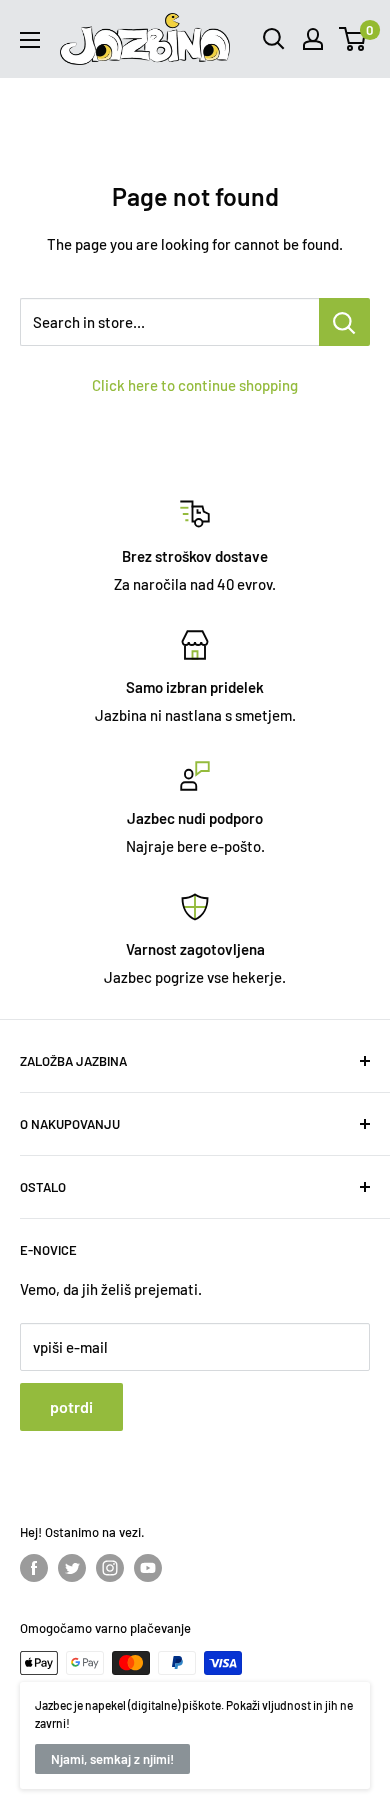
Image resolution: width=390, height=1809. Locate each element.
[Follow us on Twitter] (72, 1568)
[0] (353, 39)
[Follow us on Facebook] (34, 1568)
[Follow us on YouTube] (148, 1568)
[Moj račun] (313, 39)
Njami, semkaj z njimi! (112, 1759)
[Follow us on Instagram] (110, 1568)
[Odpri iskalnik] (274, 39)
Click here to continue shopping (195, 385)
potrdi (71, 1406)
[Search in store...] (344, 322)
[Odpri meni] (30, 40)
